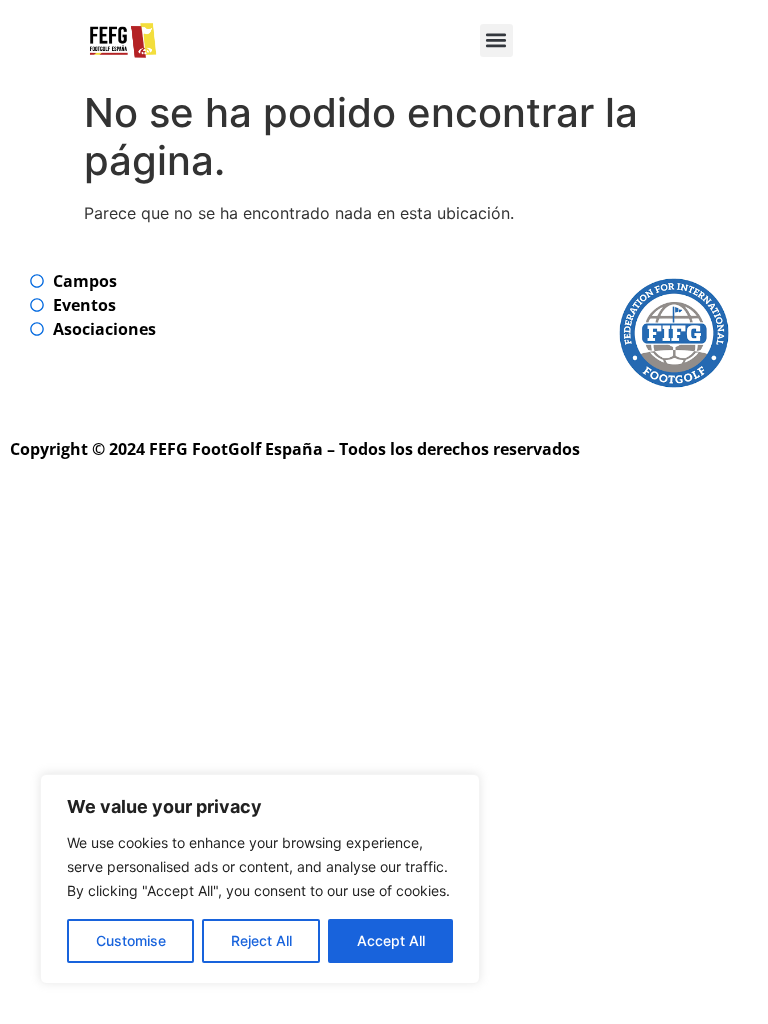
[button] (496, 40)
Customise (131, 940)
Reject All (261, 940)
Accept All (391, 940)
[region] (260, 879)
